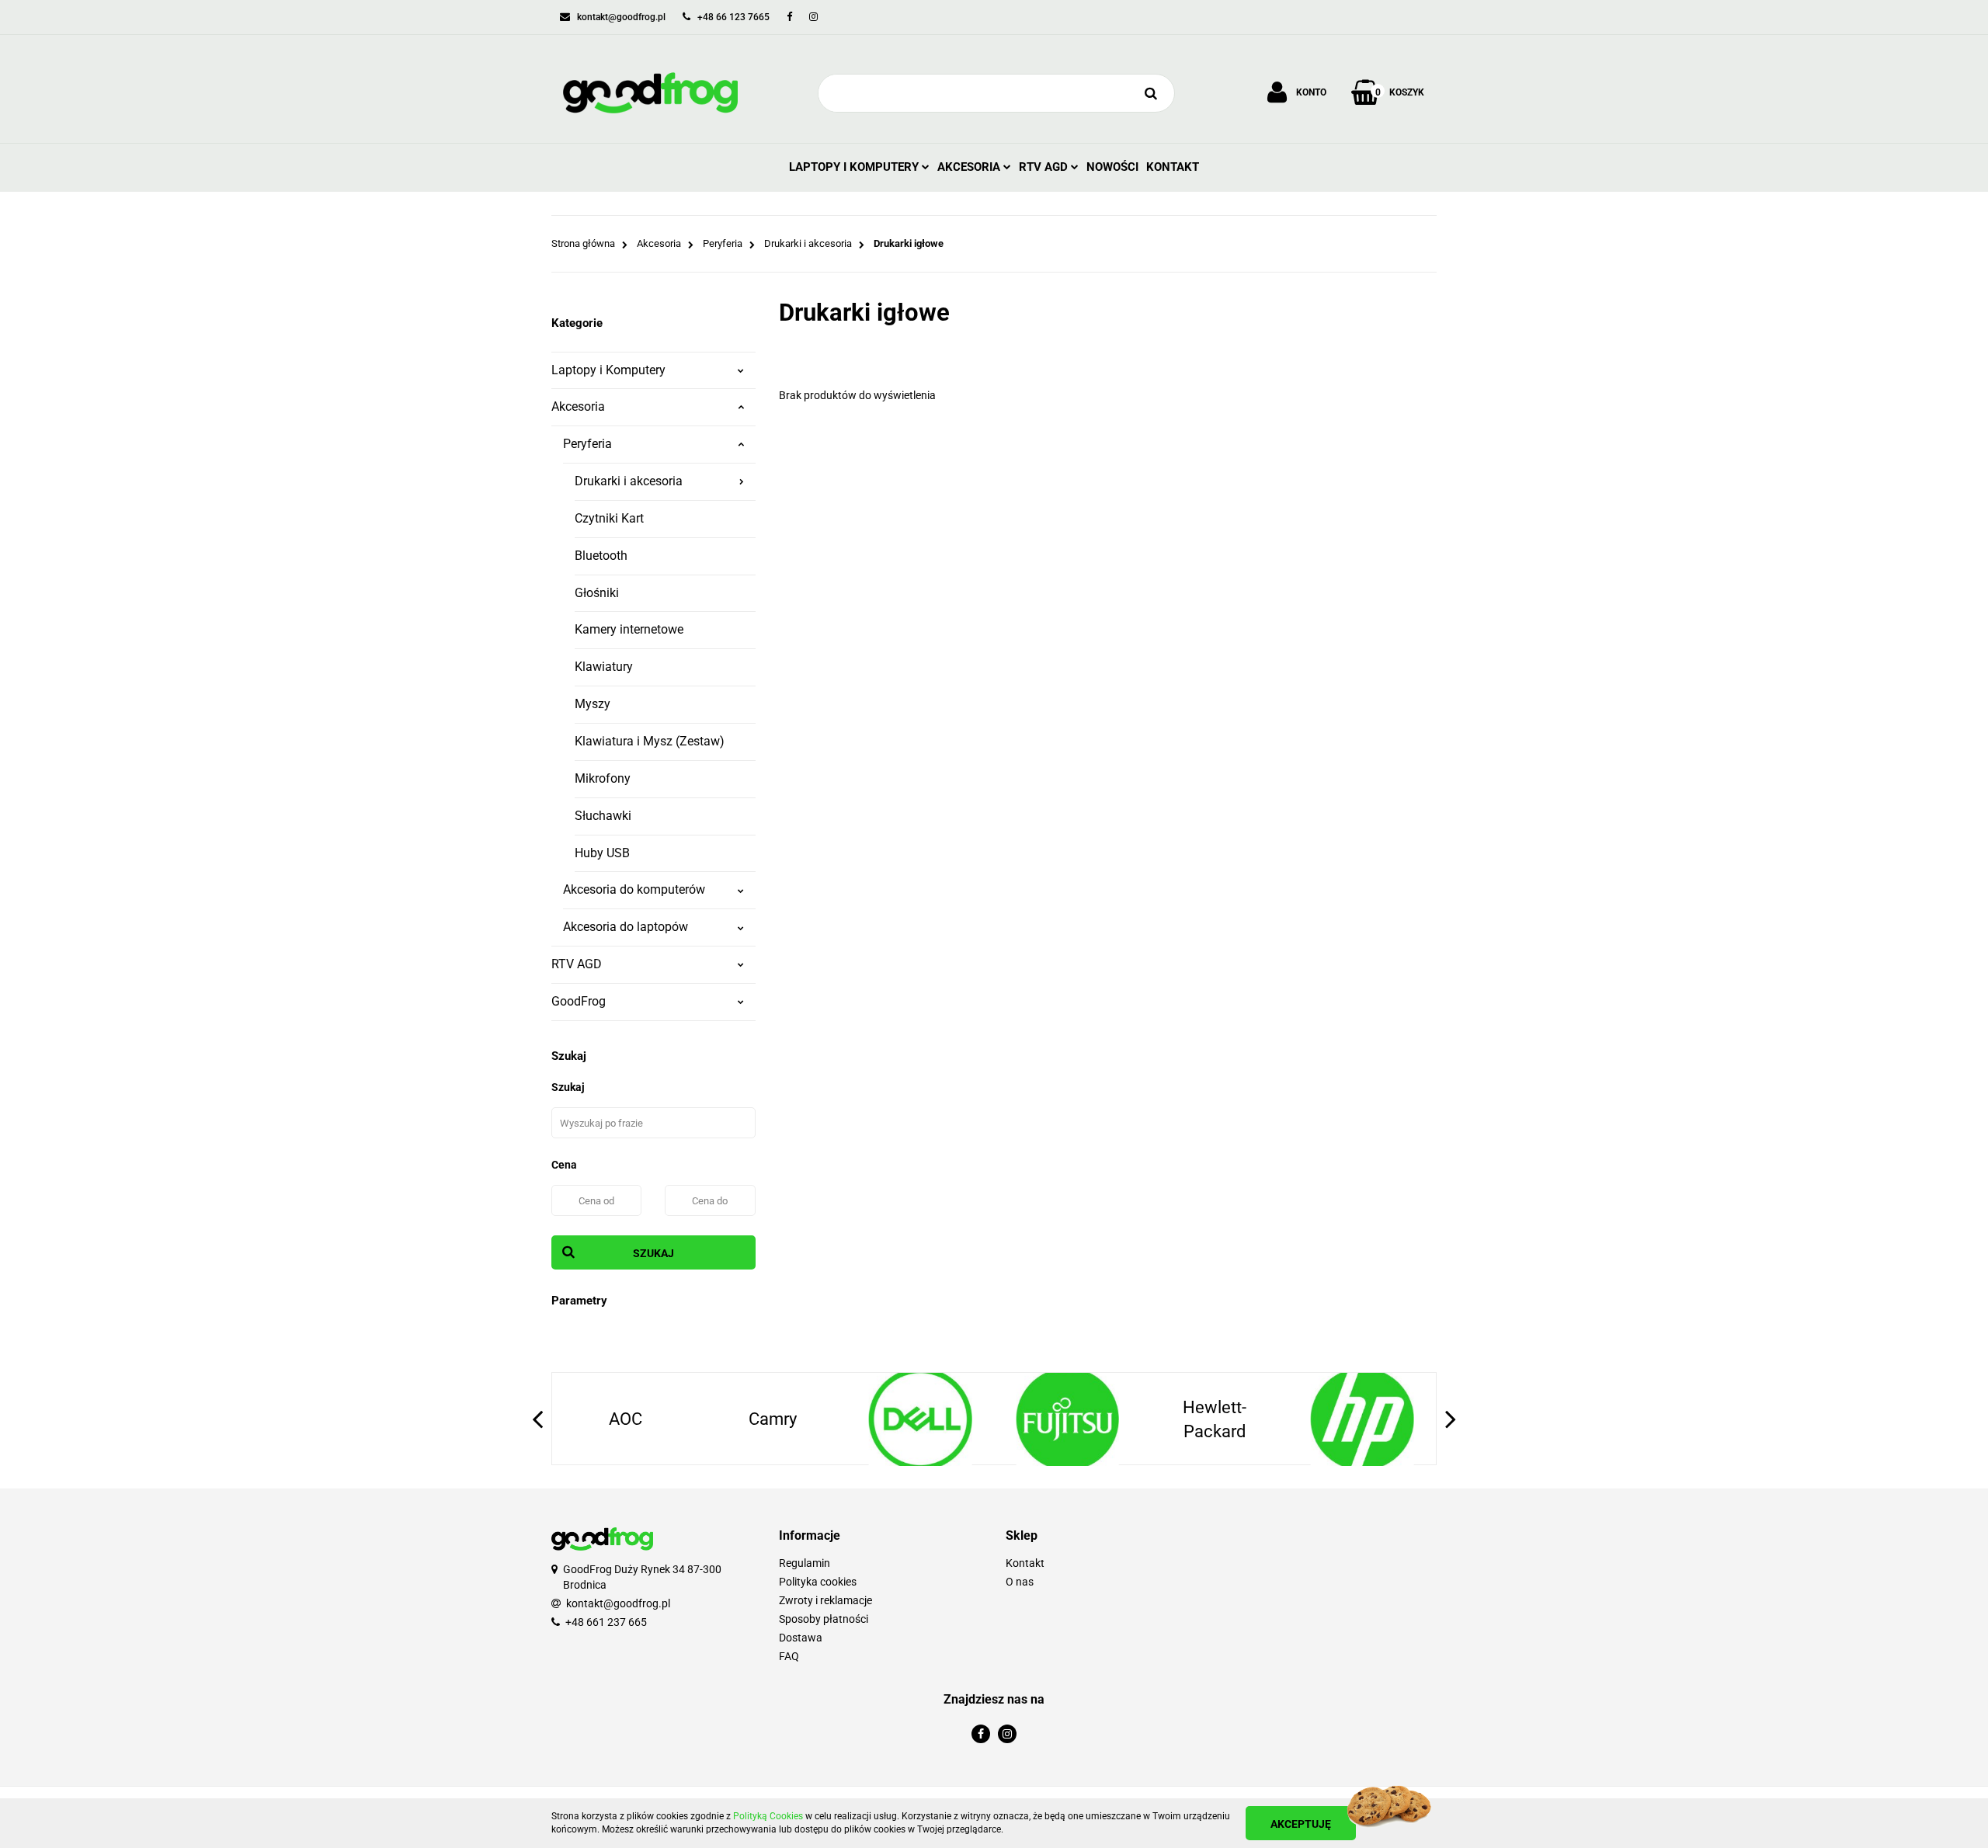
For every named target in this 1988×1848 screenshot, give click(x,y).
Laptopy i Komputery (855, 167)
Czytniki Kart (609, 518)
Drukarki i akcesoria (629, 481)
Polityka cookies (818, 1582)
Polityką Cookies (768, 1816)
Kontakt (1173, 167)
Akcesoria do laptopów (626, 927)
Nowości (1112, 167)
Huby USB (602, 853)
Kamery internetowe (629, 629)
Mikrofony (603, 778)
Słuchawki (603, 816)
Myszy (593, 704)
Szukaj (653, 1253)
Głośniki (597, 593)
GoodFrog (579, 1001)
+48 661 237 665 (606, 1622)
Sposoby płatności (824, 1619)
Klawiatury (604, 667)
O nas (1020, 1582)
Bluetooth (601, 556)
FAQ (789, 1656)
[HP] (1362, 1419)
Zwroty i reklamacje (825, 1600)
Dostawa (801, 1638)
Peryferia (587, 444)
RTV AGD (1045, 167)
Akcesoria (970, 167)
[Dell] (920, 1419)
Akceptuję (1301, 1824)
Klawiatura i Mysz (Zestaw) (650, 741)
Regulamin (805, 1563)
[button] (881, 1536)
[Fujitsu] (1068, 1419)
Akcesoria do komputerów (634, 889)
